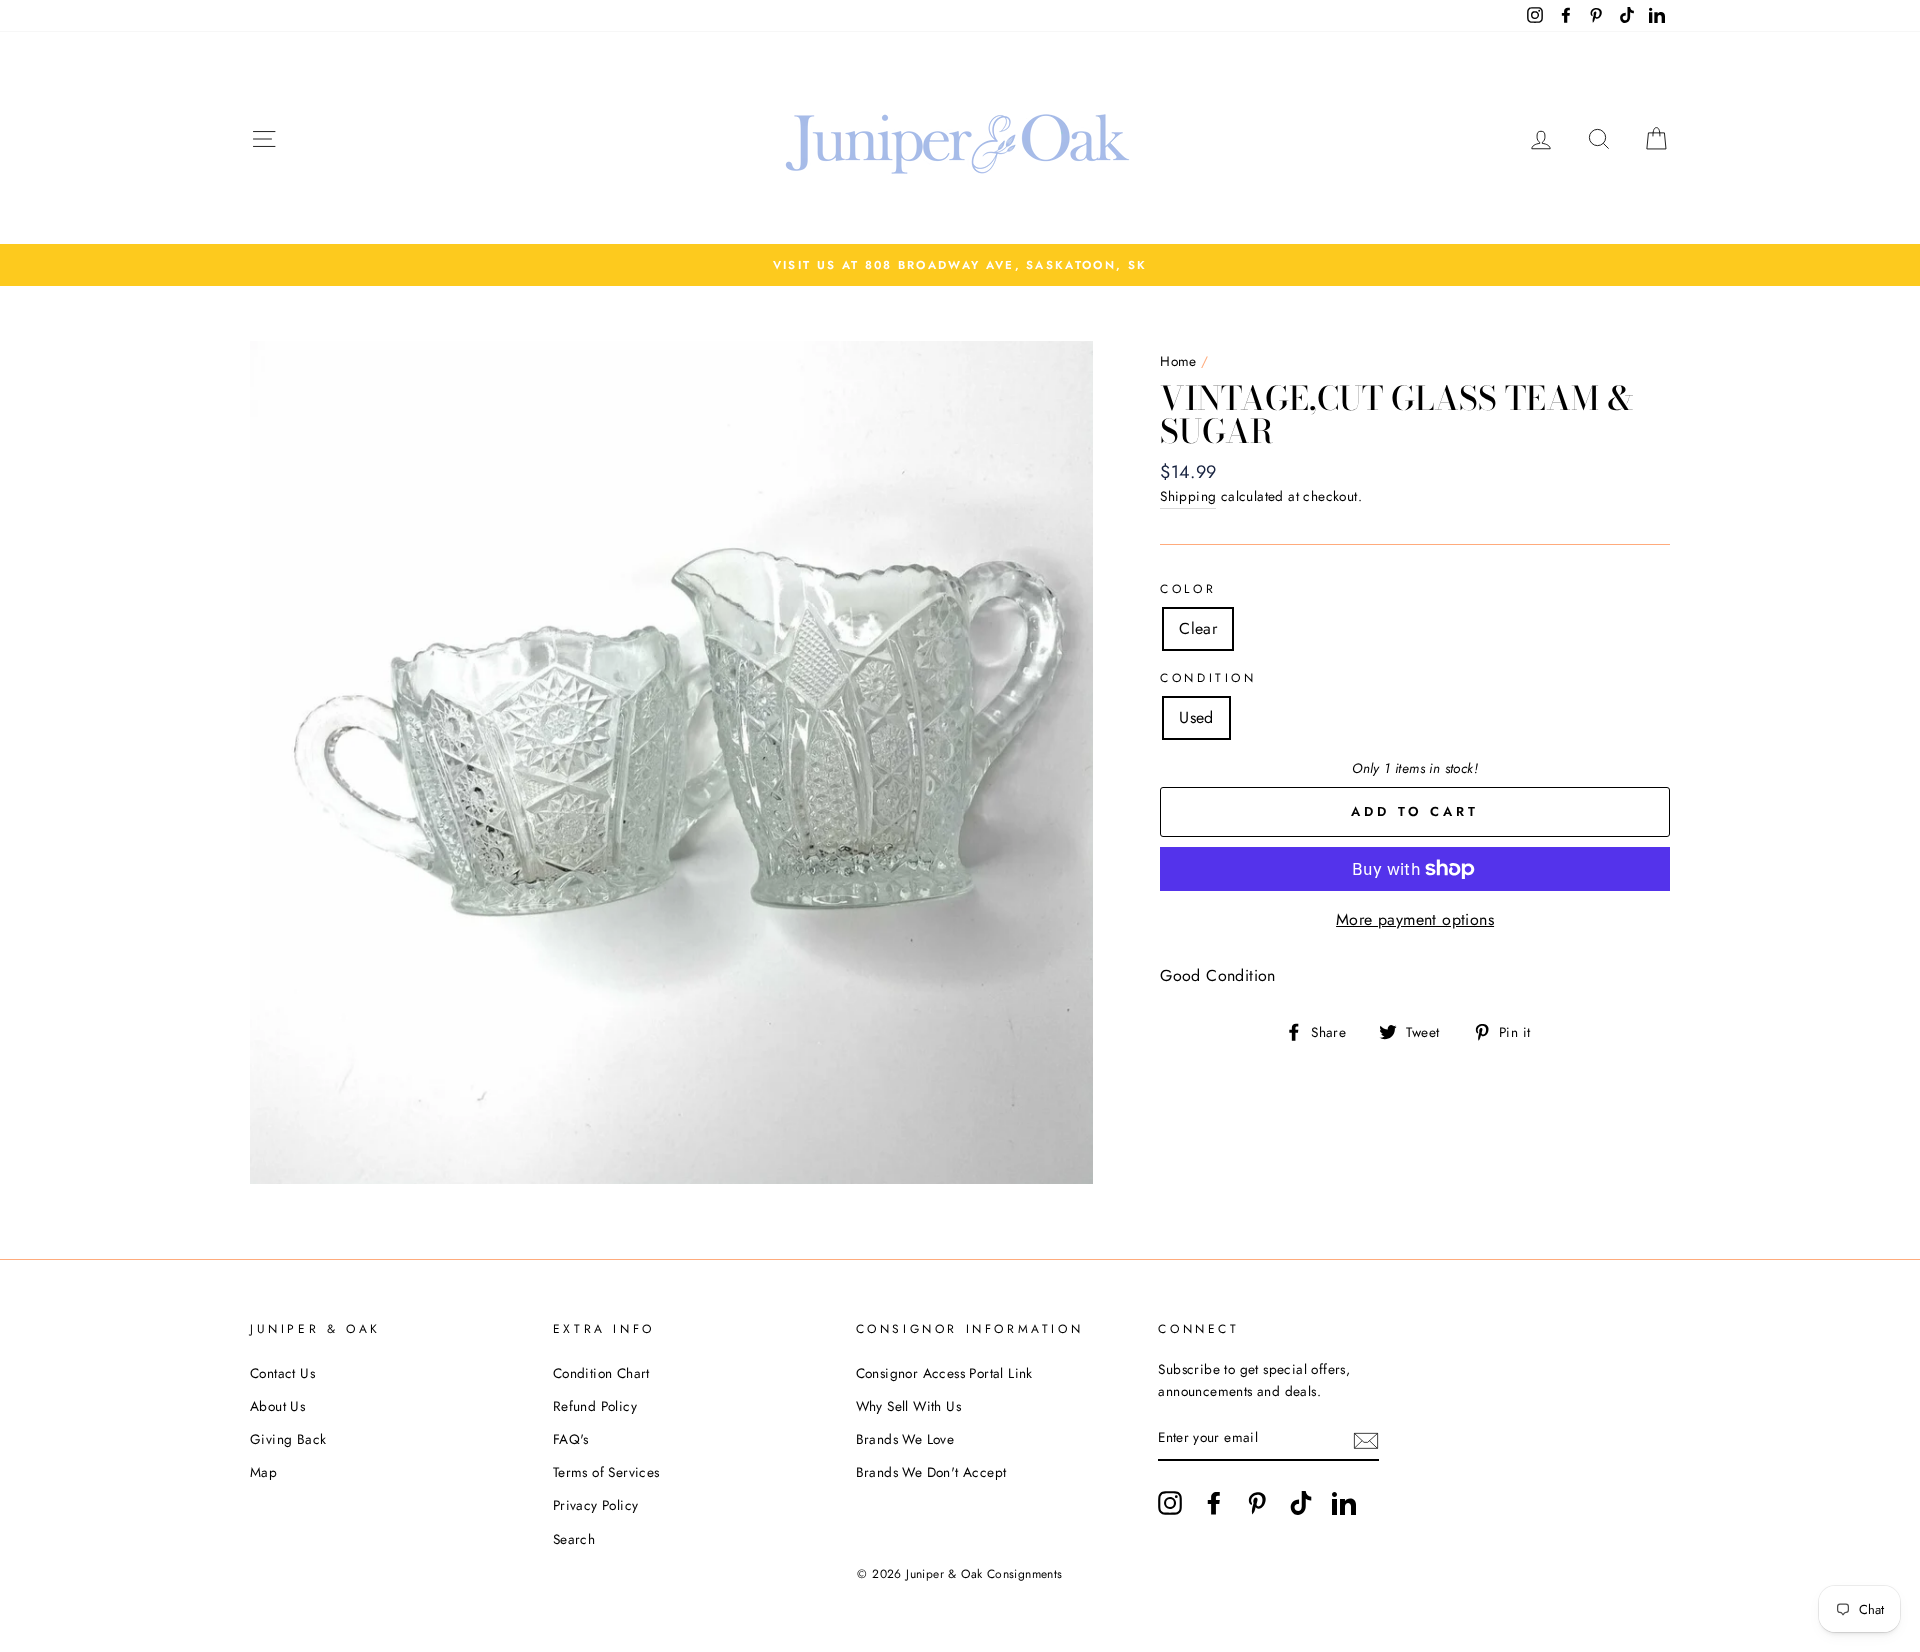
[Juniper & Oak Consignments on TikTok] (1301, 1503)
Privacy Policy (596, 1505)
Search (574, 1539)
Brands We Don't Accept (931, 1472)
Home (1178, 361)
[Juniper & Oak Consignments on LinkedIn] (1344, 1503)
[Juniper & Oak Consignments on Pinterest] (1257, 1503)
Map (263, 1472)
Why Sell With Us (908, 1406)
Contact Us (282, 1373)
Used (1196, 717)
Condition (1208, 678)
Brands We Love (905, 1439)
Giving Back (288, 1439)
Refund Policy (595, 1406)
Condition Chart (601, 1373)
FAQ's (571, 1439)
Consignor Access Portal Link (944, 1373)
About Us (277, 1406)
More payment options (1415, 919)
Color (1188, 589)
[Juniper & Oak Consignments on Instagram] (1170, 1503)
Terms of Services (606, 1472)
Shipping (1188, 496)
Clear (1198, 628)
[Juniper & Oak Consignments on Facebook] (1214, 1503)
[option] (960, 265)
